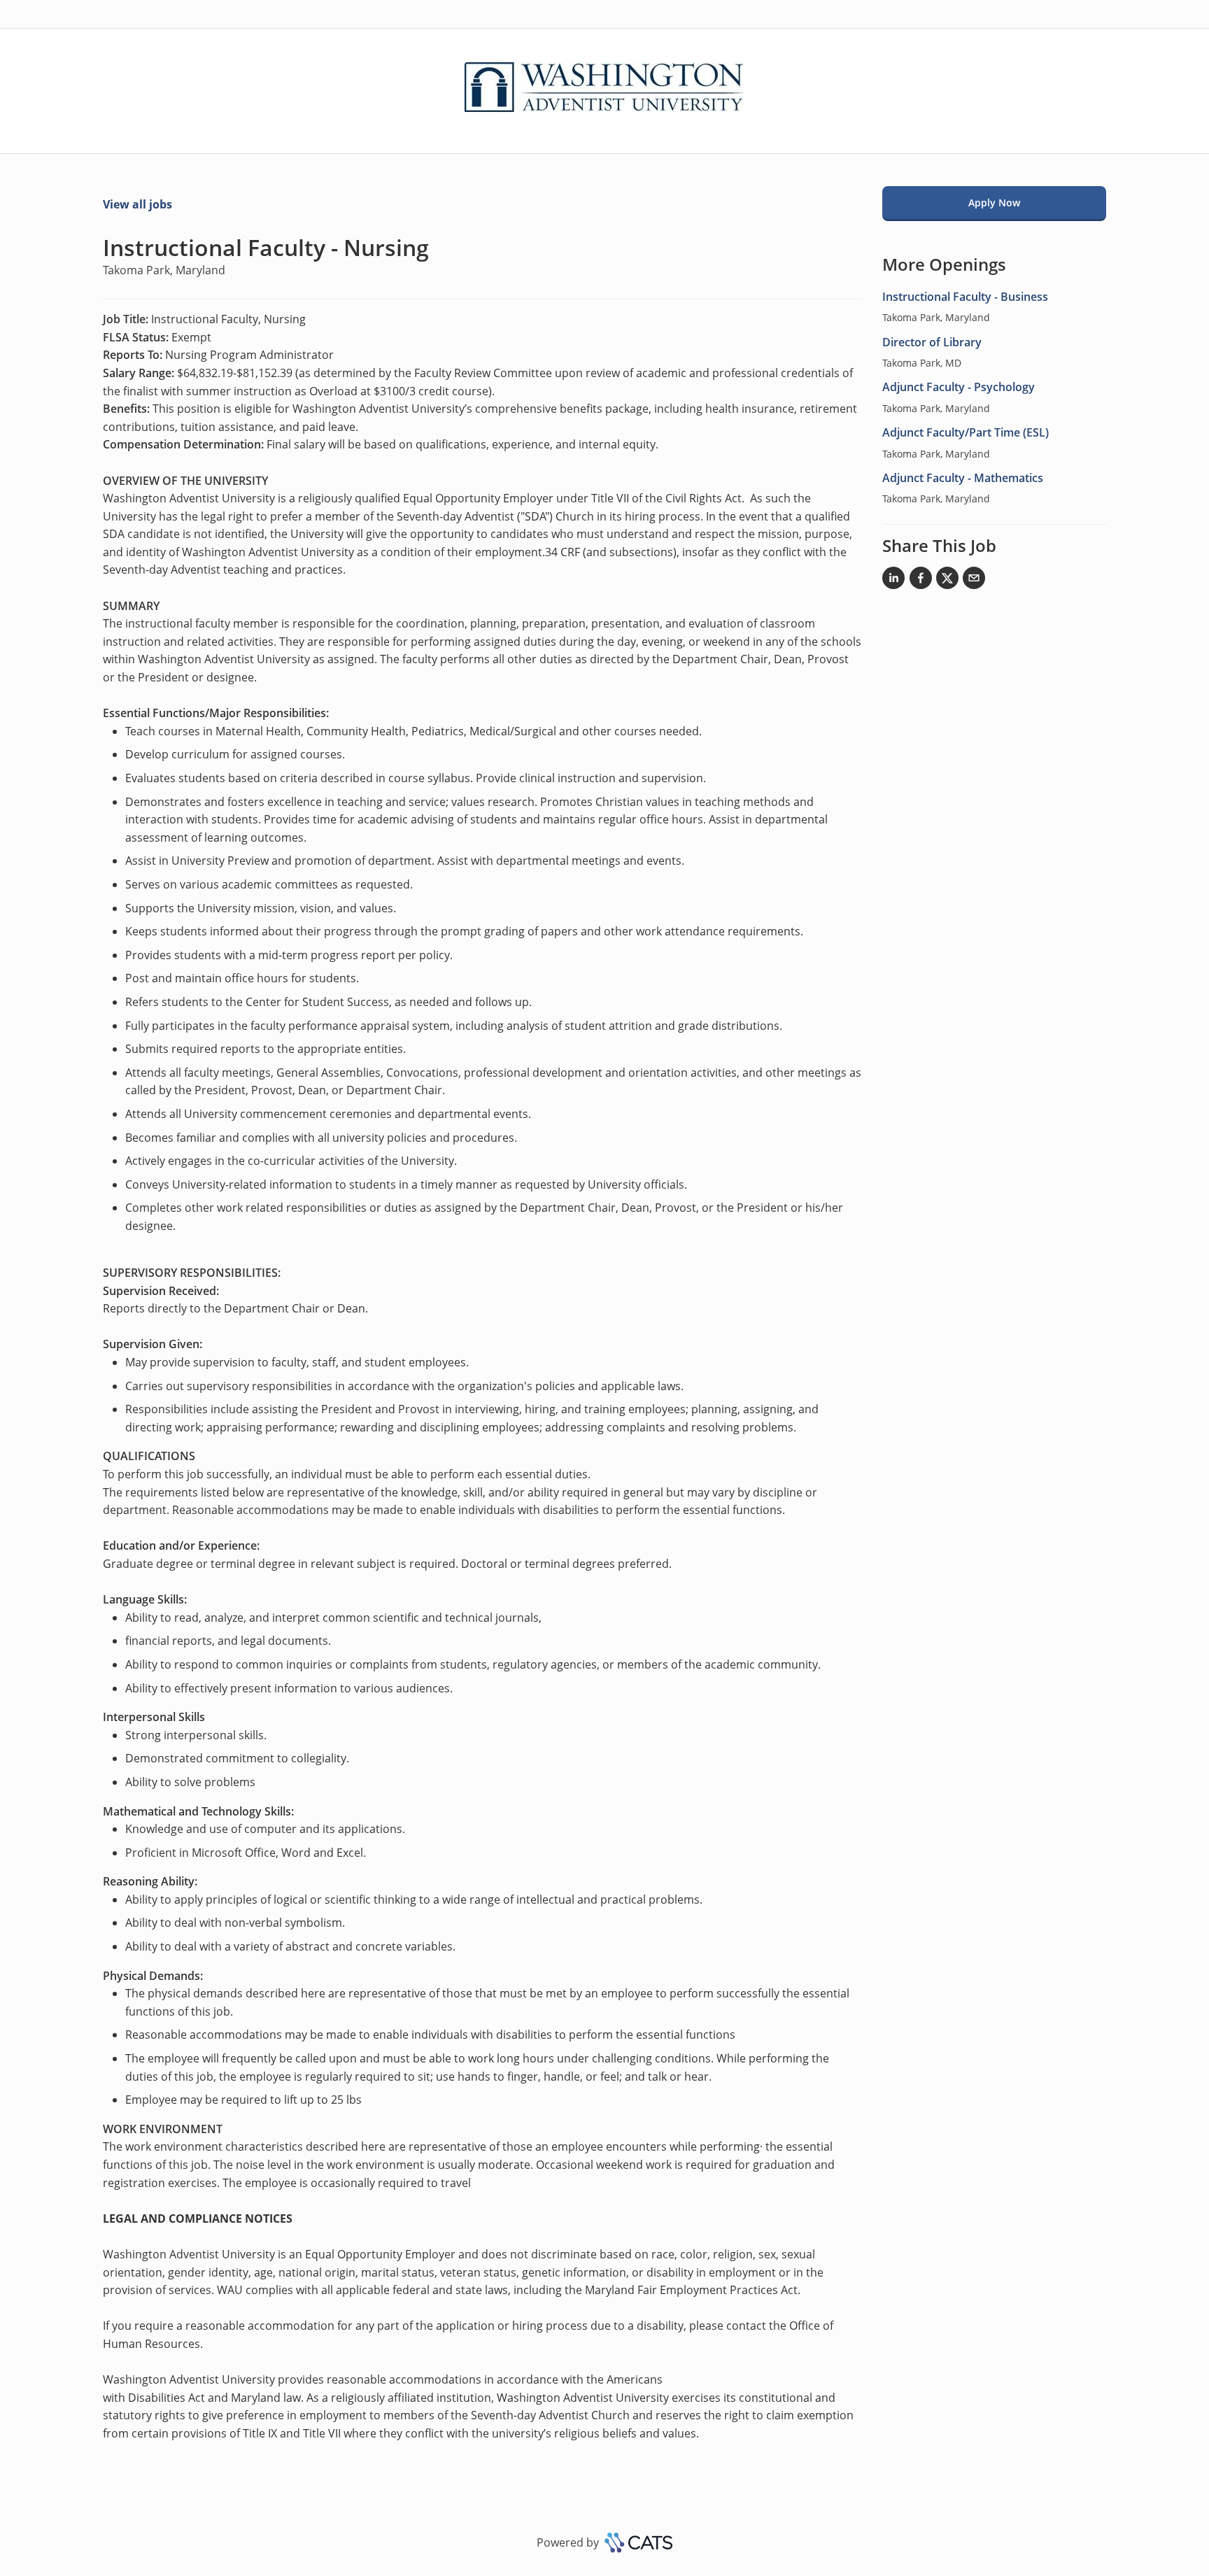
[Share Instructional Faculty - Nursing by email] (974, 581)
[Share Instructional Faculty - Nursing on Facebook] (921, 581)
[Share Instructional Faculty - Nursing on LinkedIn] (893, 581)
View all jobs (137, 204)
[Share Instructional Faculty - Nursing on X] (947, 581)
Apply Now (994, 203)
